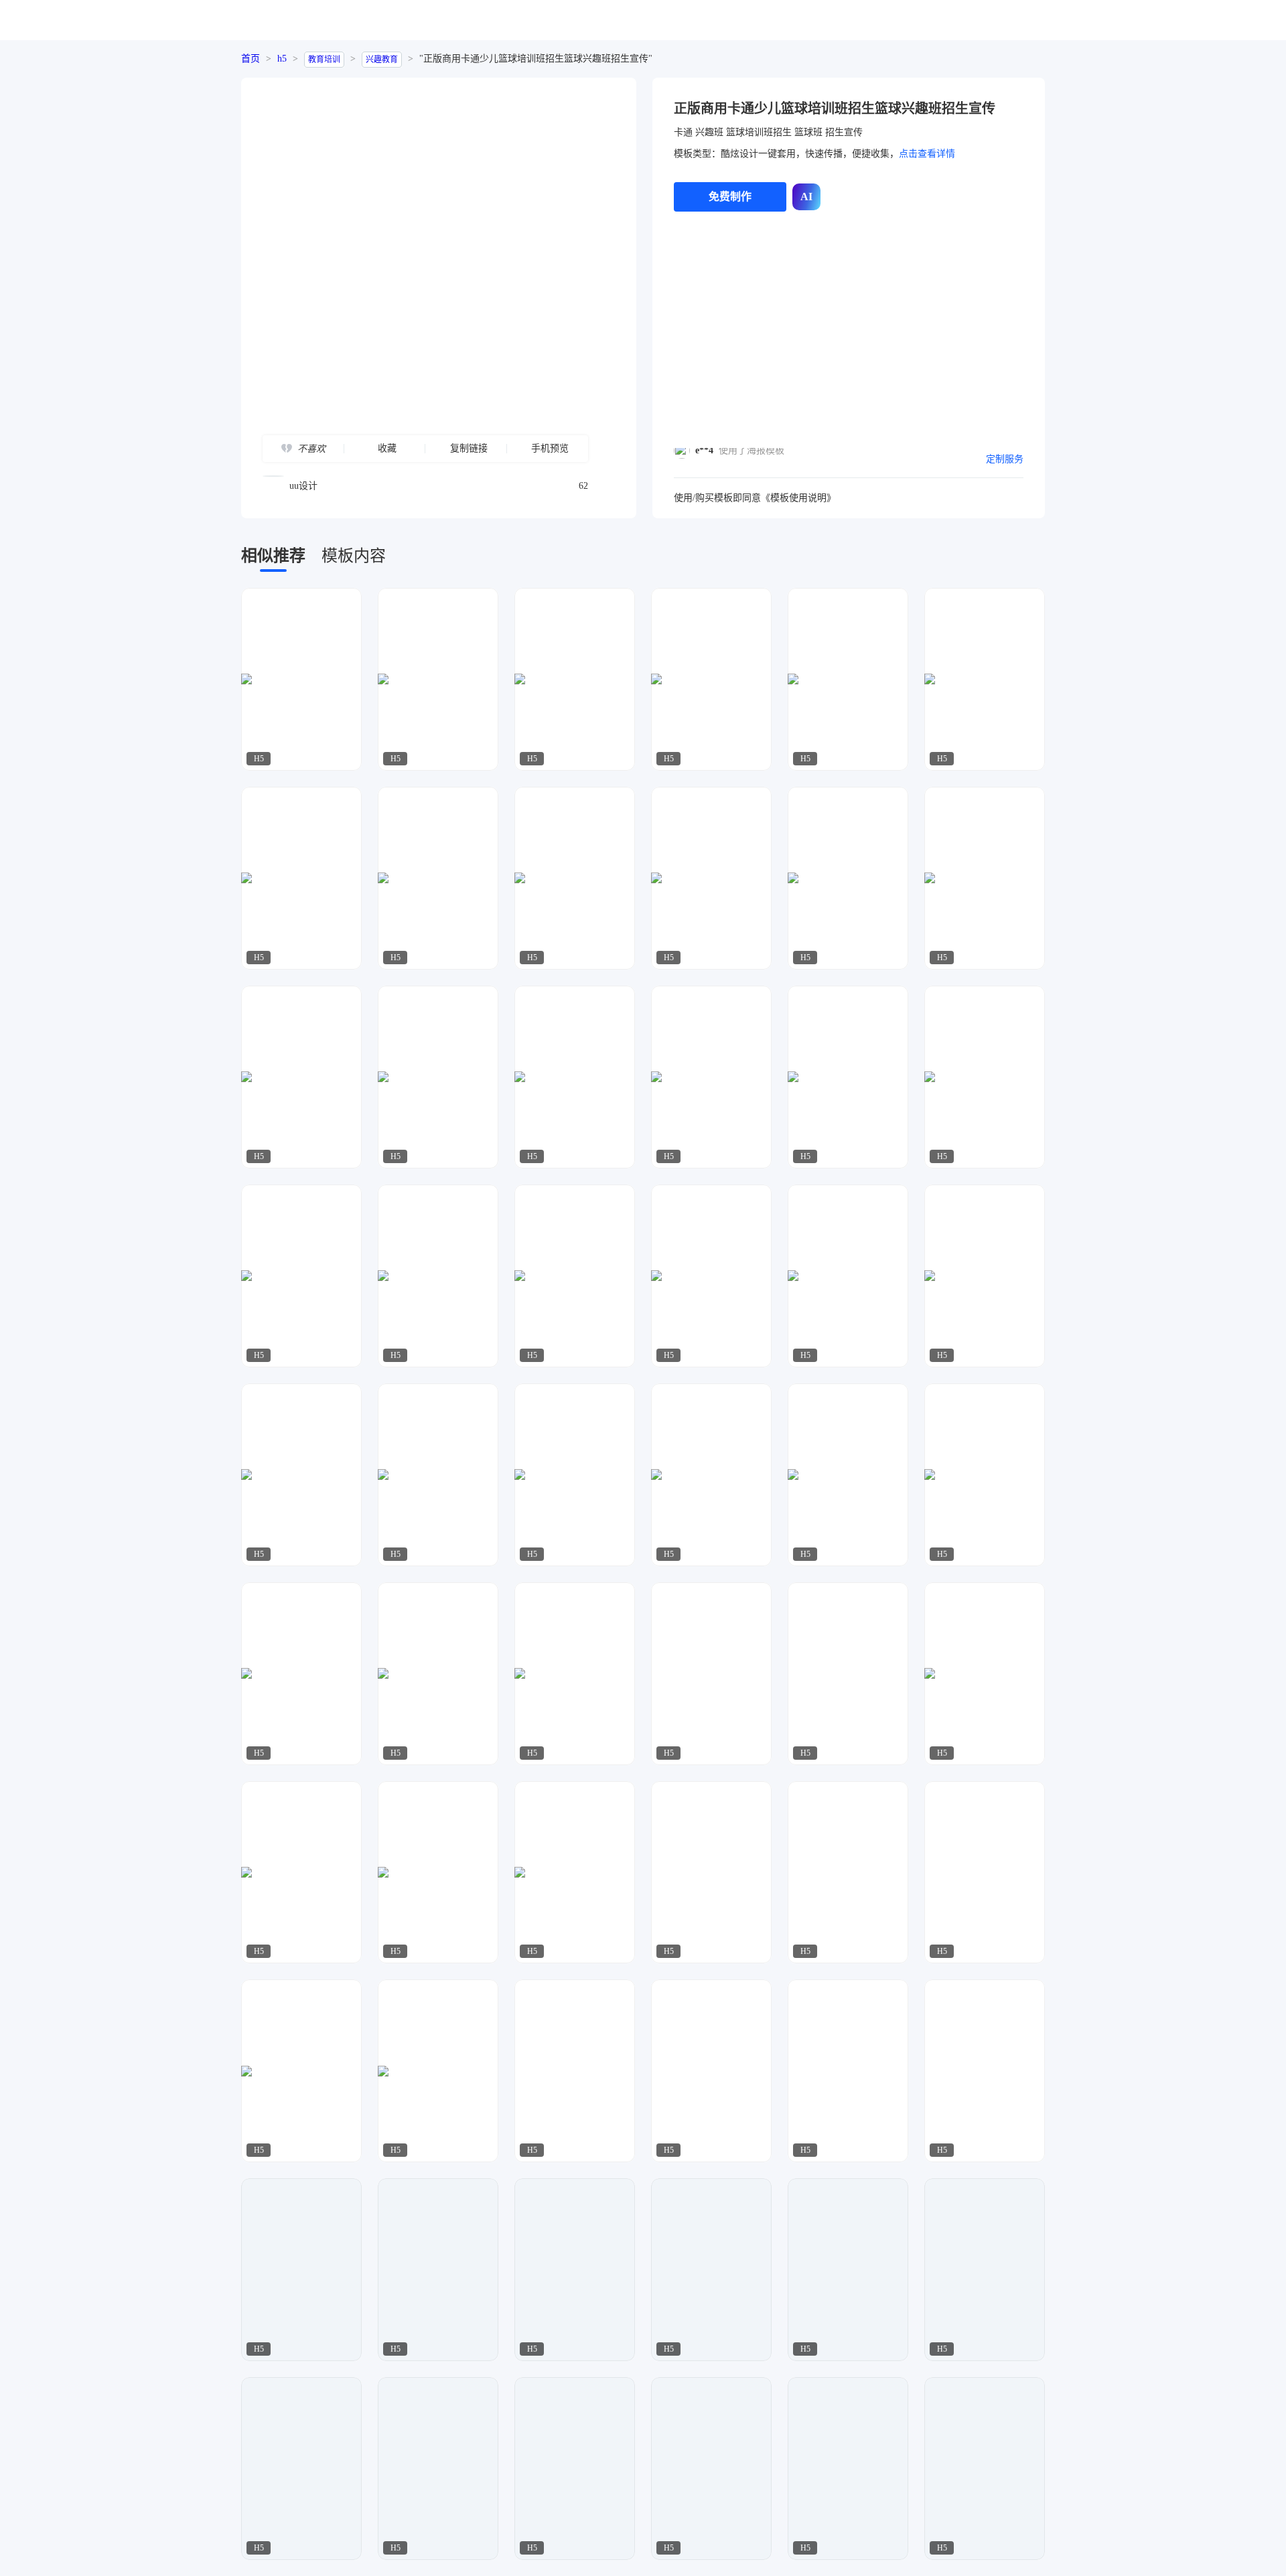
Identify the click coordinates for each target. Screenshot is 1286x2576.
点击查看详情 (927, 154)
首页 (251, 59)
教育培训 (324, 60)
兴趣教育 (382, 60)
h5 (282, 59)
